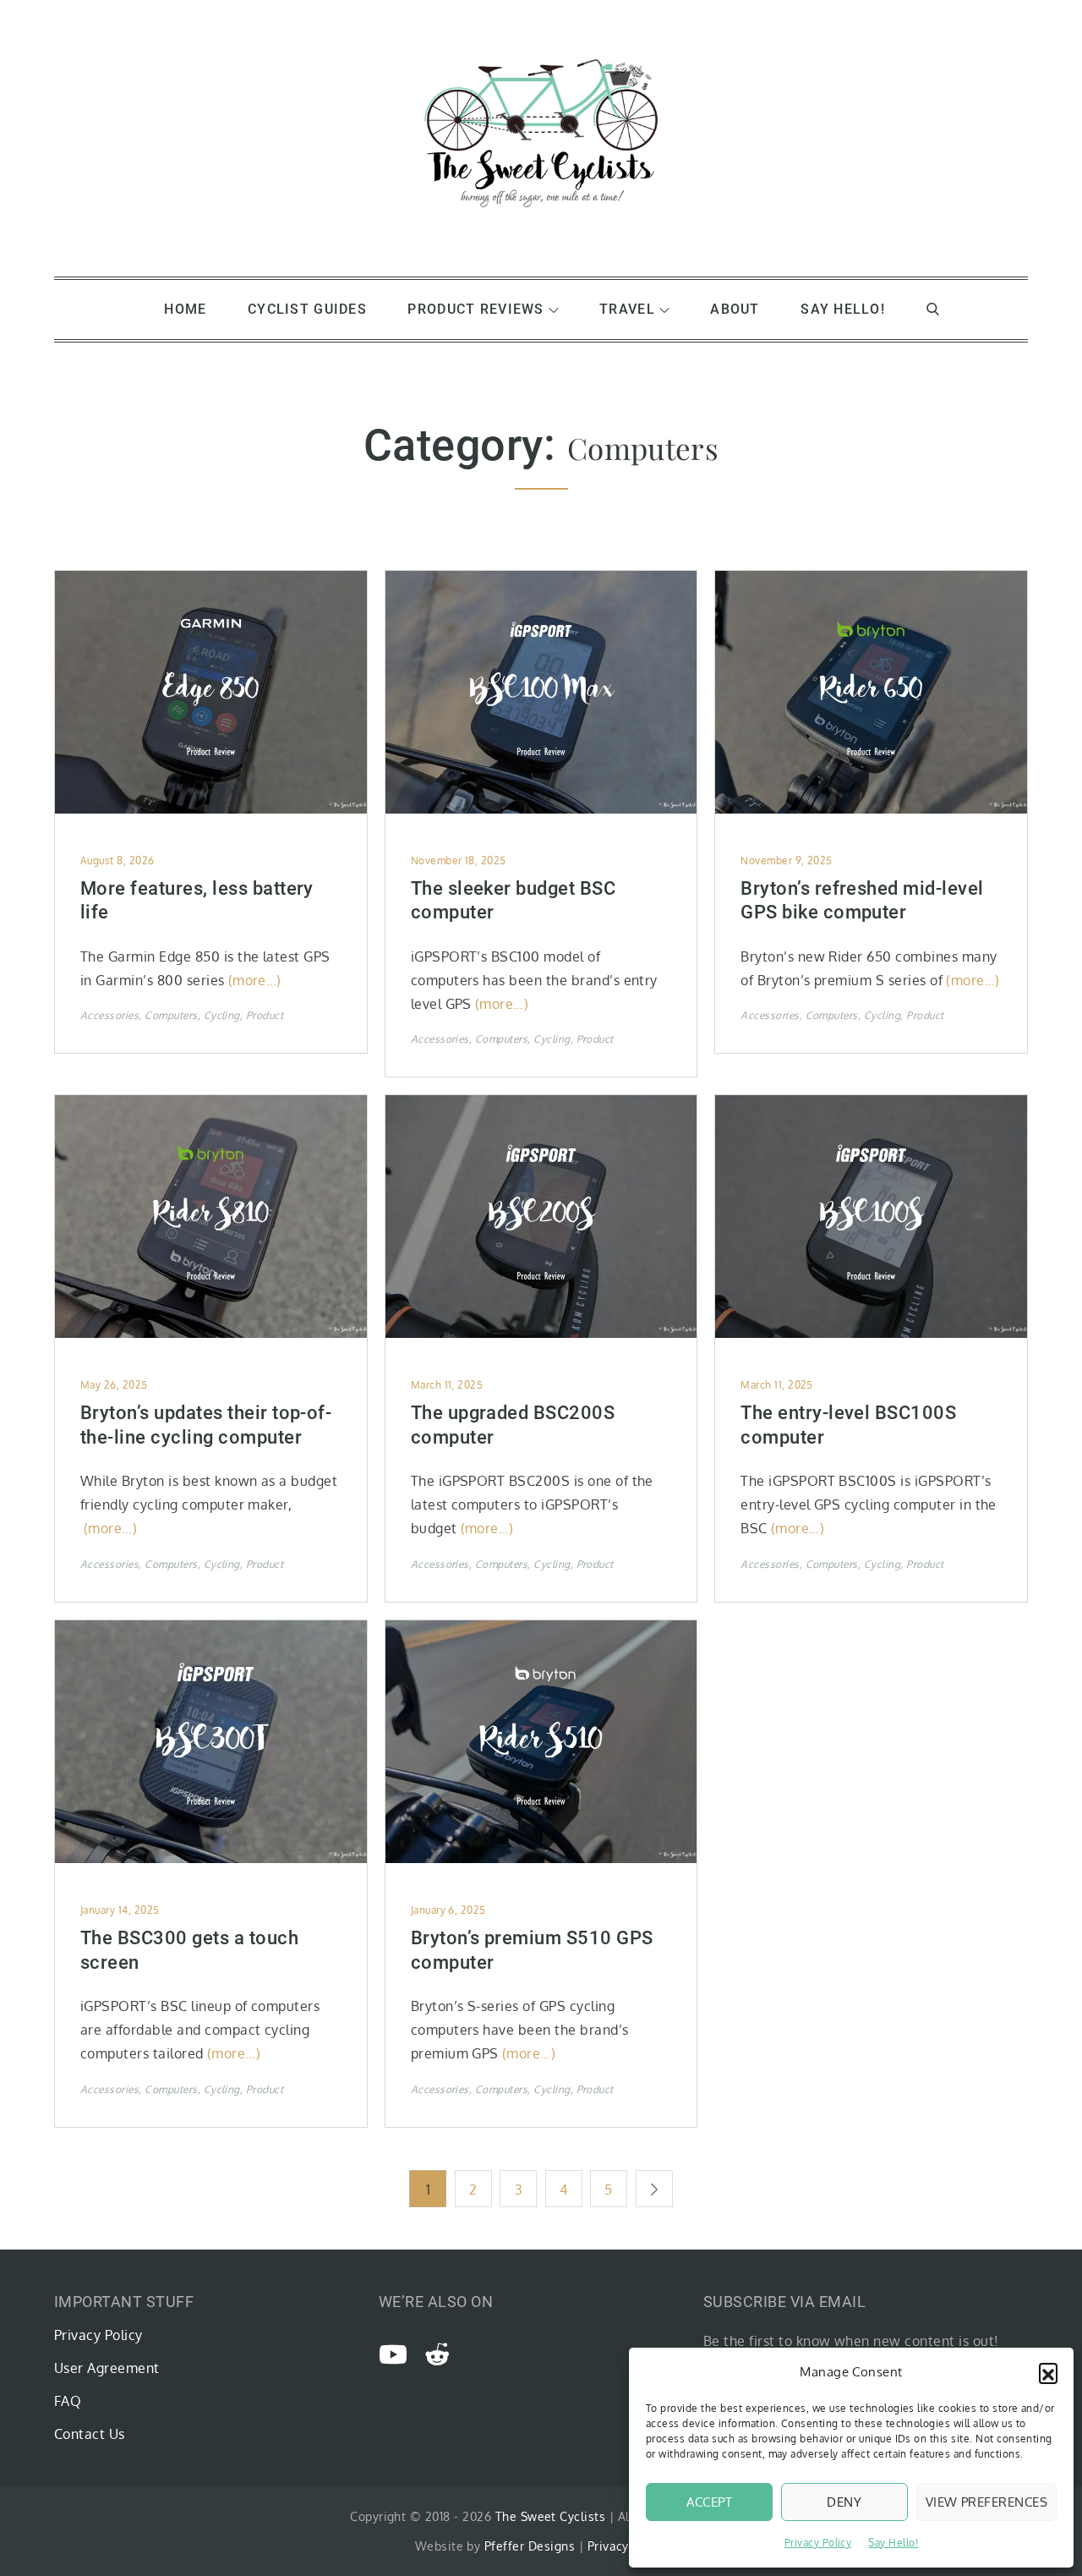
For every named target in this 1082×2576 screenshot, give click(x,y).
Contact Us (90, 2434)
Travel (627, 309)
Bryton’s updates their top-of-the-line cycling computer (206, 1425)
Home (185, 309)
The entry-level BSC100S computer (848, 1425)
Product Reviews (475, 309)
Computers (171, 1015)
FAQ (68, 2401)
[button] (1048, 2372)
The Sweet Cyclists (551, 2516)
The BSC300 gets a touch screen (189, 1950)
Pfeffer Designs (530, 2546)
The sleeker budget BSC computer (514, 901)
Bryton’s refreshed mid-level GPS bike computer (862, 901)
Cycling (222, 1015)
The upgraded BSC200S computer (513, 1425)
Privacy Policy (818, 2543)
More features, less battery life (197, 901)
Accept (710, 2502)
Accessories (109, 1015)
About (735, 309)
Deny (844, 2502)
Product (265, 1015)
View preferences (986, 2502)
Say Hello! (893, 2543)
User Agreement (107, 2368)
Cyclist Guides (307, 309)
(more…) (255, 980)
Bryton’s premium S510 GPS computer (532, 1950)
